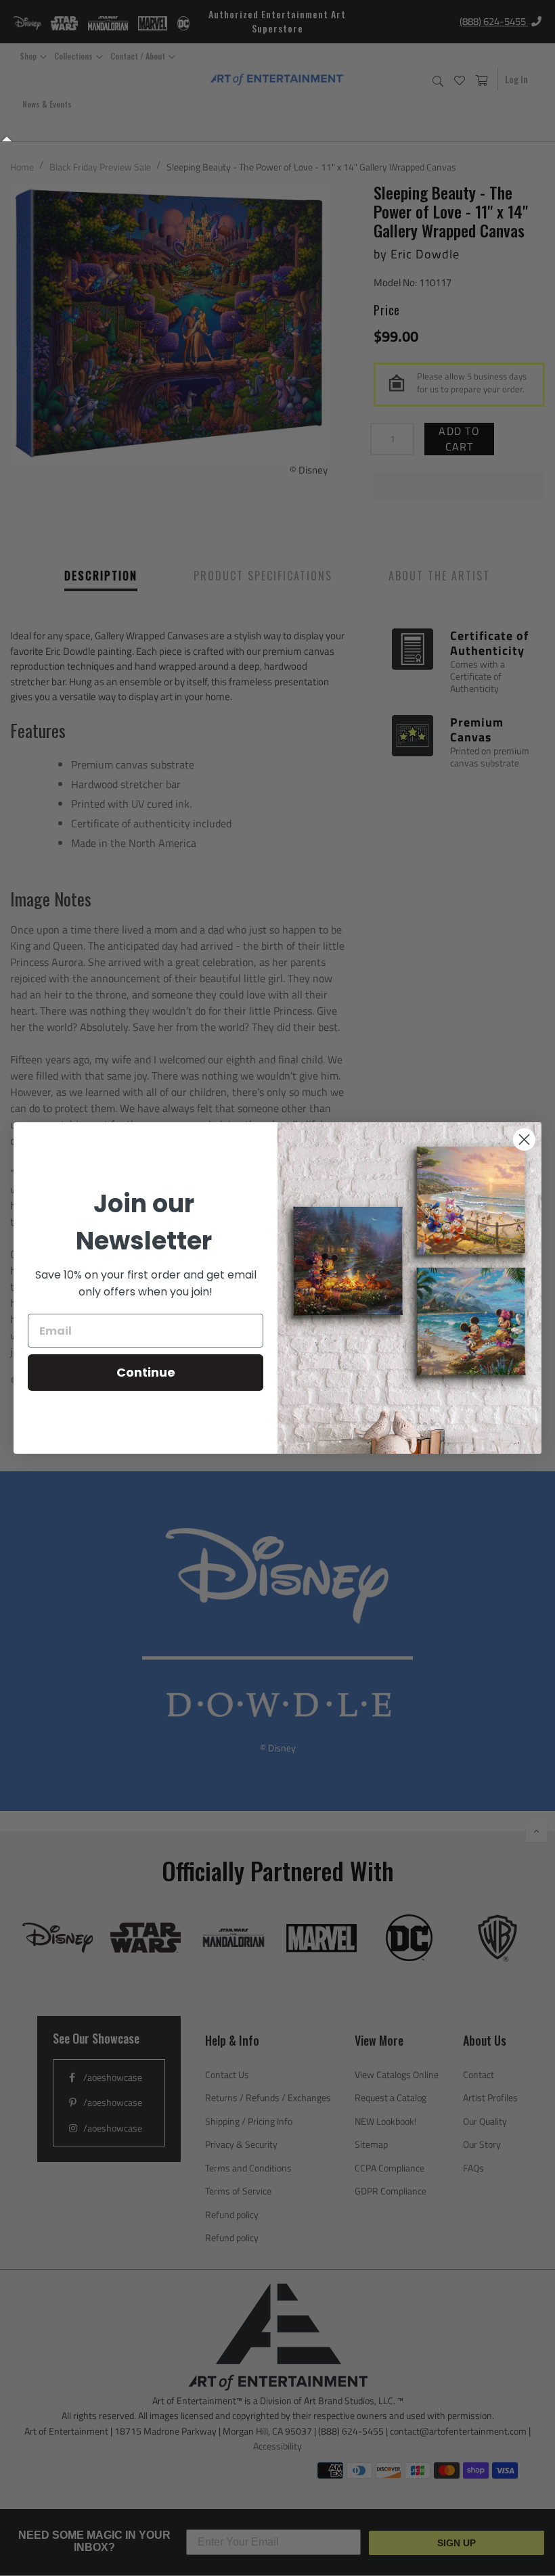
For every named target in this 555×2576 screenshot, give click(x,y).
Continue (146, 1372)
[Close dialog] (524, 1140)
